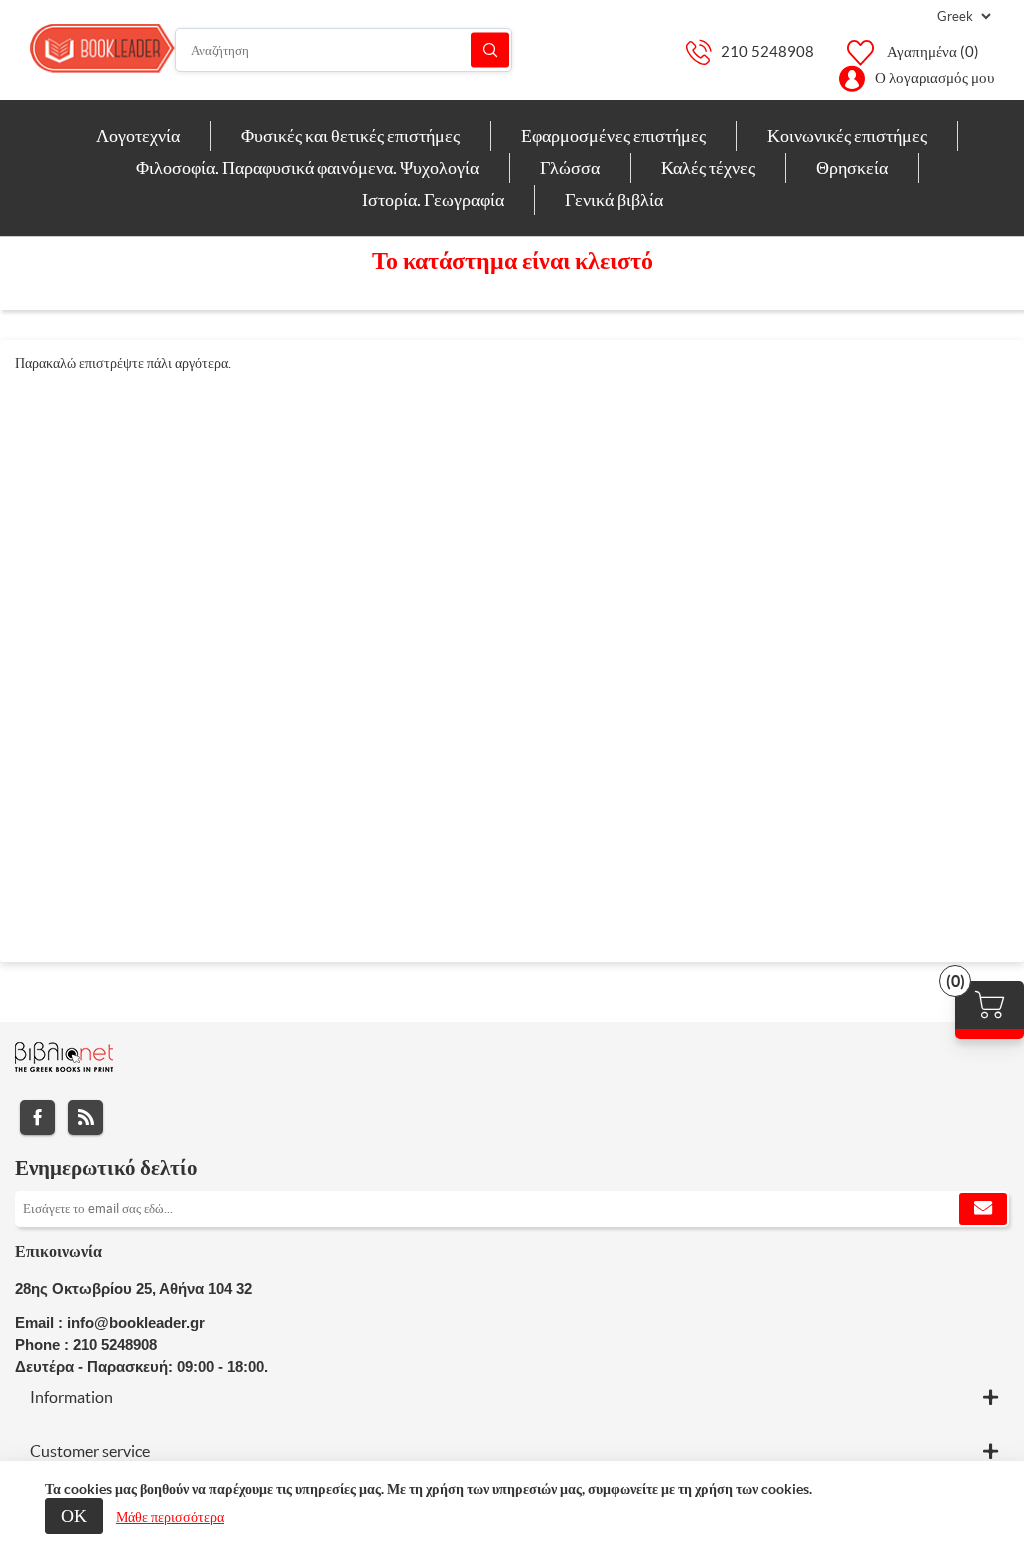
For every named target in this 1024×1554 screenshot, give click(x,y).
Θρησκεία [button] (852, 167)
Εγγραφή (983, 1209)
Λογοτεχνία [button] (138, 135)
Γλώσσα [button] (570, 167)
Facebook (37, 1117)
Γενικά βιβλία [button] (614, 199)
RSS (85, 1117)
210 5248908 (767, 51)
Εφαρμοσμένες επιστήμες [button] (613, 135)
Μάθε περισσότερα (170, 1517)
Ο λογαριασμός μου (934, 77)
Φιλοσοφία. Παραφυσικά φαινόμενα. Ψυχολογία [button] (307, 167)
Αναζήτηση (490, 50)
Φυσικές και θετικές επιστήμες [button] (350, 135)
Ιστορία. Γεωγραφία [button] (433, 199)
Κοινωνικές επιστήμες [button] (847, 135)
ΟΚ (74, 1515)
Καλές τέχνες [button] (708, 167)
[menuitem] (138, 136)
